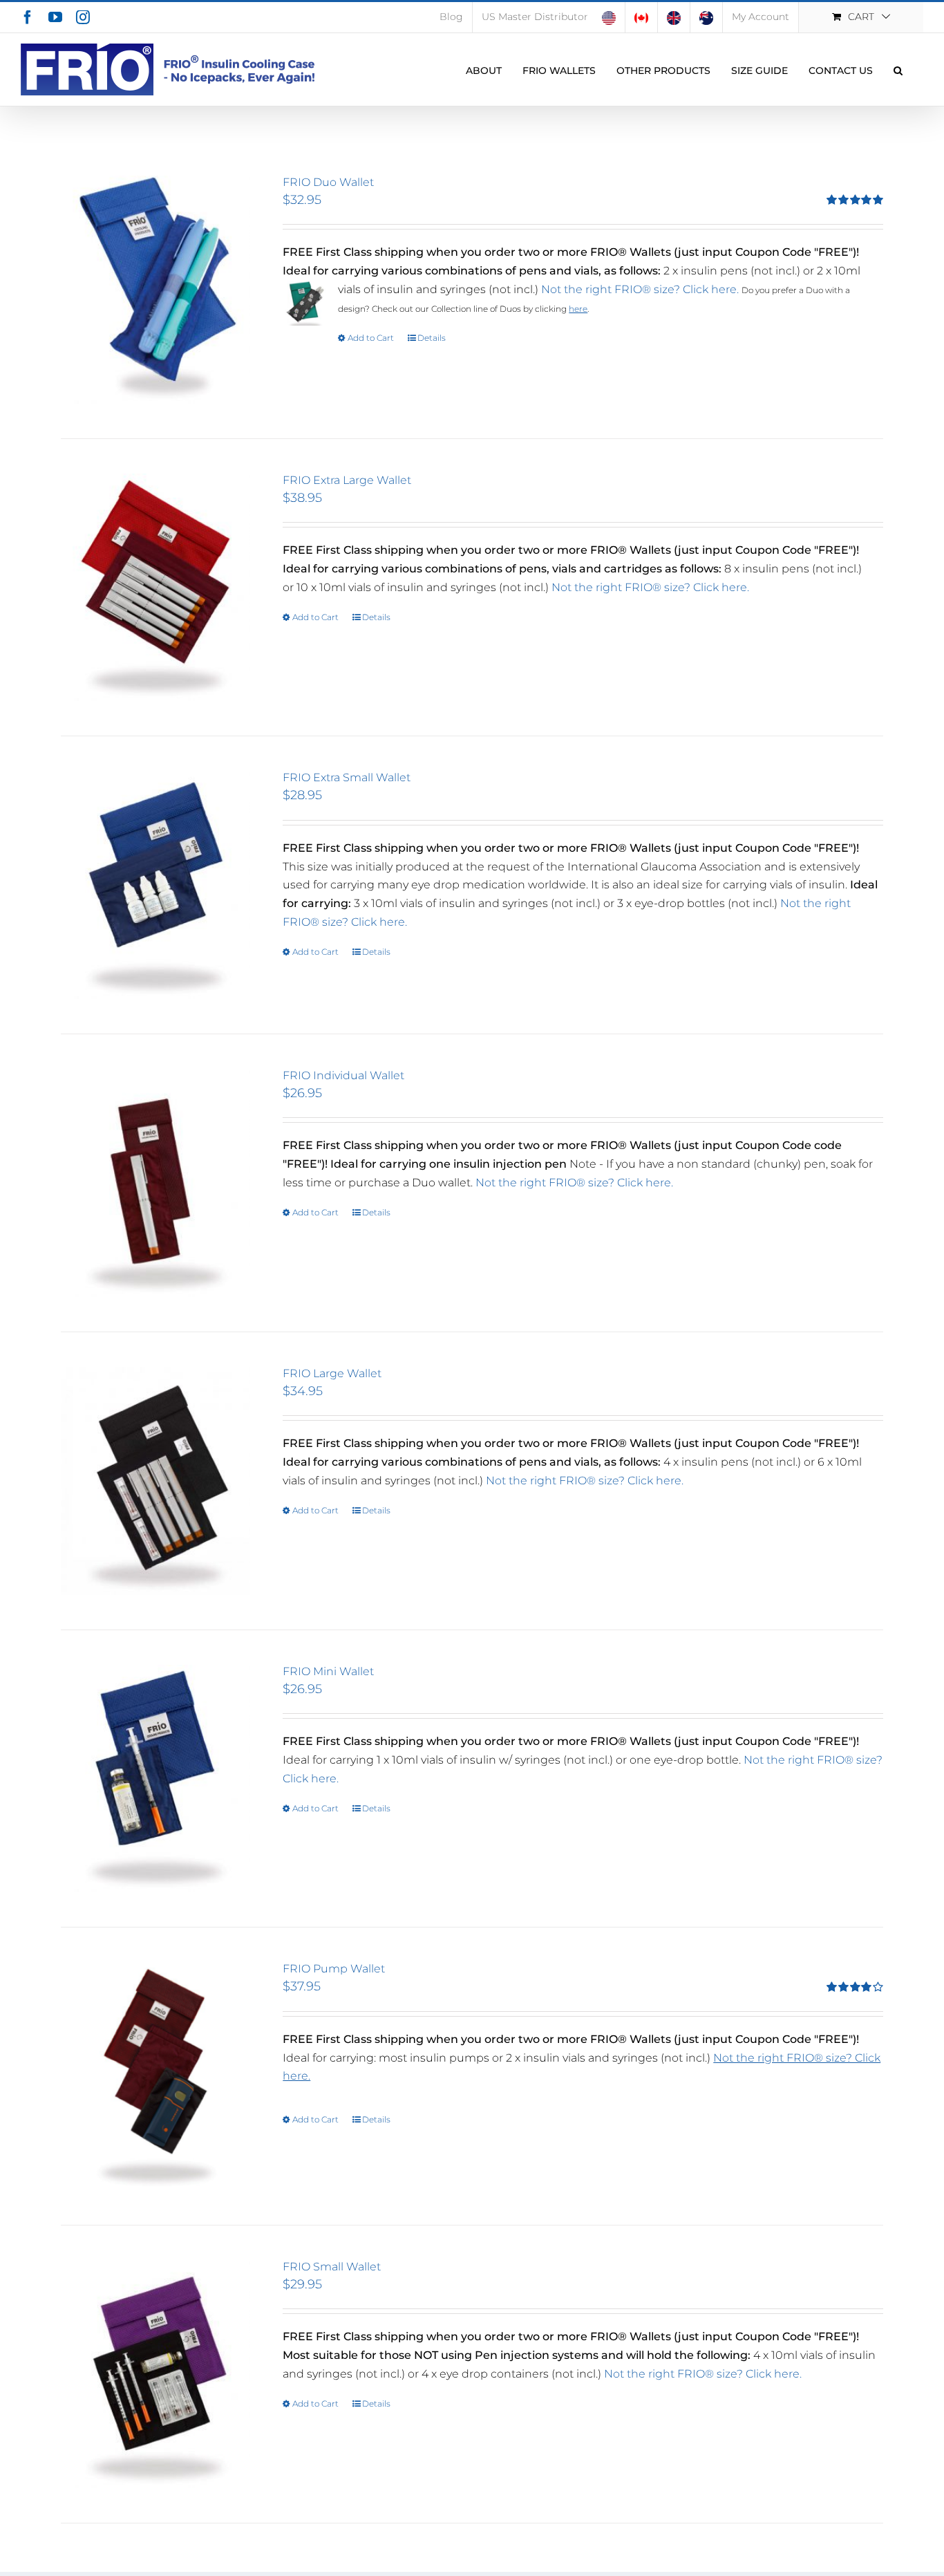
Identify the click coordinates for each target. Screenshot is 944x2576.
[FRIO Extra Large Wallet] (155, 588)
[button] (898, 69)
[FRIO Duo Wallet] (155, 290)
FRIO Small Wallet (332, 2267)
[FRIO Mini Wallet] (155, 1779)
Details (432, 338)
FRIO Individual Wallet (343, 1075)
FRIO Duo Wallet (328, 182)
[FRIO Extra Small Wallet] (155, 885)
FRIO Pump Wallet (334, 1969)
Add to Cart (371, 338)
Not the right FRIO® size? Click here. (640, 289)
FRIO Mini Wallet (328, 1671)
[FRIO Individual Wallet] (155, 1183)
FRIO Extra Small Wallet (347, 777)
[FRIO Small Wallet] (155, 2374)
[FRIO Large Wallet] (155, 1481)
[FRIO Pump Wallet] (155, 2076)
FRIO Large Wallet (332, 1373)
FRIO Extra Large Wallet (347, 480)
